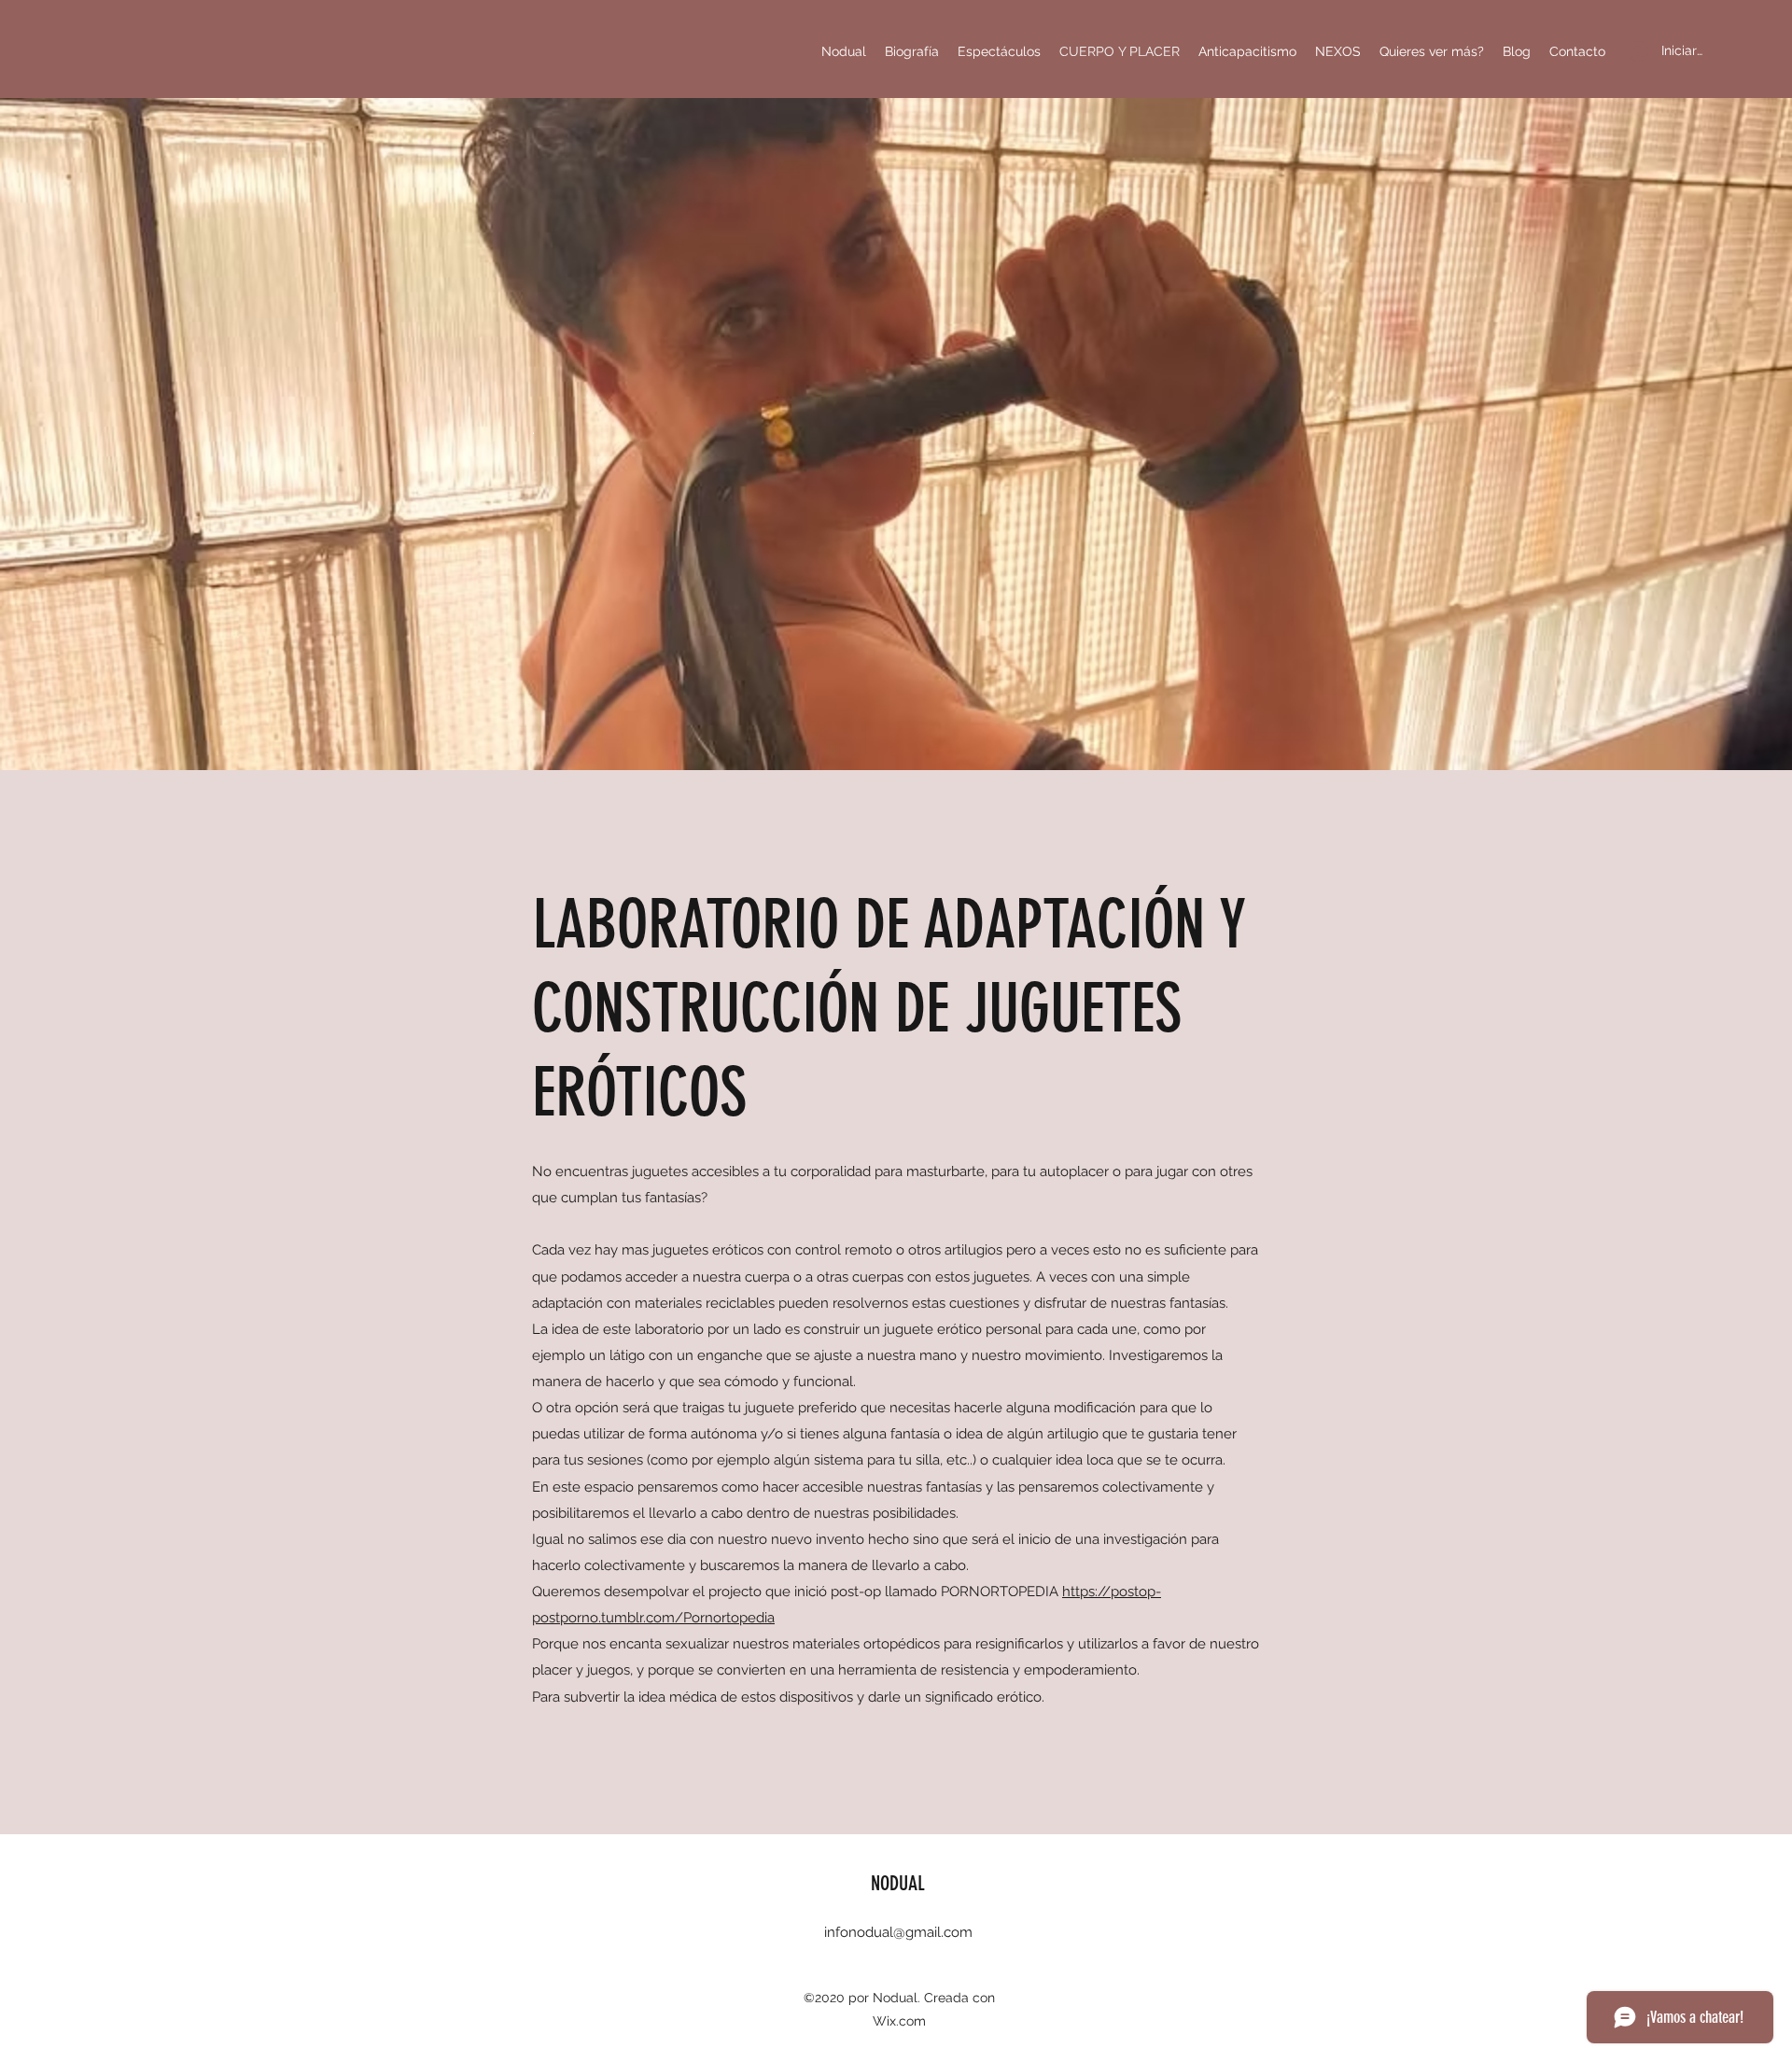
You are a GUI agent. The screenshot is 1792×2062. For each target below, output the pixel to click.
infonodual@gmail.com (898, 1932)
